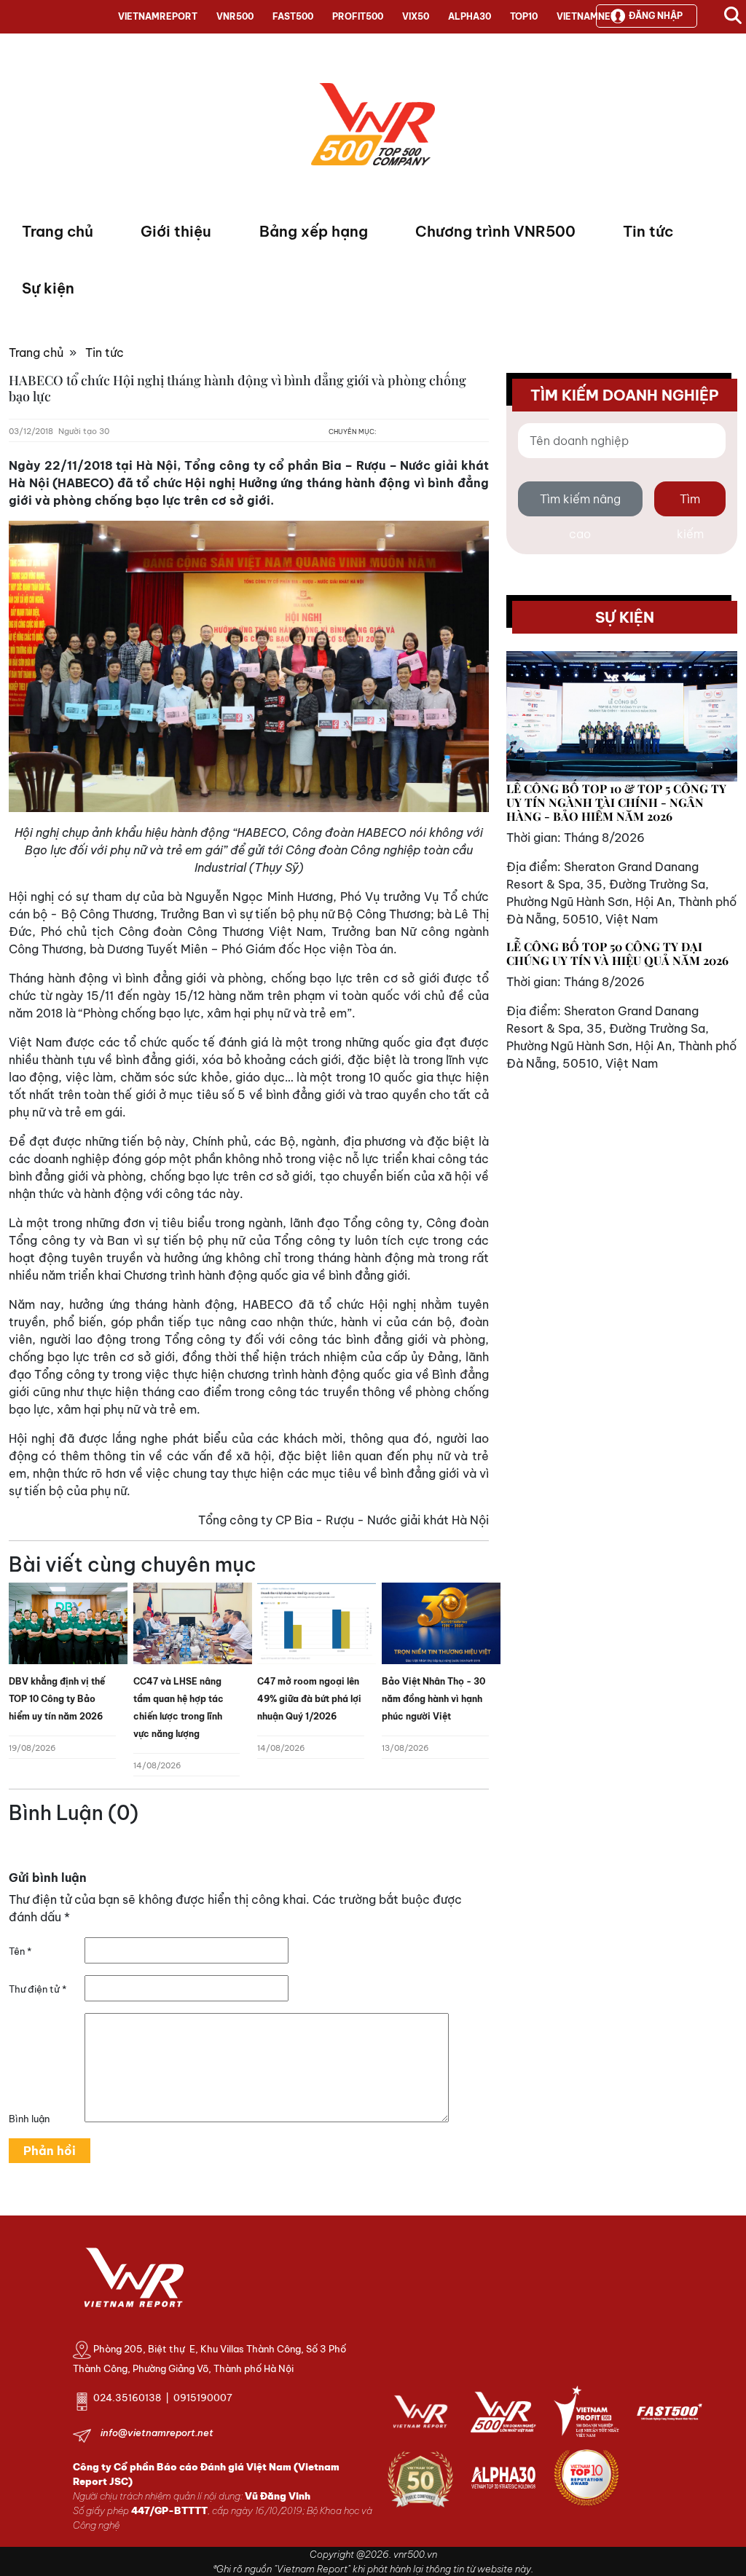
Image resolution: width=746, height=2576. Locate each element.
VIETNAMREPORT (158, 16)
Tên (20, 1951)
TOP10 (524, 16)
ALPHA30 (470, 16)
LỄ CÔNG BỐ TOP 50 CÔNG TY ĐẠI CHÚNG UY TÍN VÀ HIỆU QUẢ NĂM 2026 (617, 953)
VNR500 (235, 16)
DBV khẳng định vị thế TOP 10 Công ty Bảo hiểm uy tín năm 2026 (57, 1699)
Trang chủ (58, 231)
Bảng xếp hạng (314, 231)
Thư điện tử (38, 1989)
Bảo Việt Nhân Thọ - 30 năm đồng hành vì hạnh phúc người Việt (433, 1699)
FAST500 (293, 16)
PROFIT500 (358, 16)
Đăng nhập (656, 16)
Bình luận (29, 2119)
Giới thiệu (176, 231)
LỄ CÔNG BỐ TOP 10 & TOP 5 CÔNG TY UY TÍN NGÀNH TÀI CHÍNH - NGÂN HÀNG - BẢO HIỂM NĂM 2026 (616, 802)
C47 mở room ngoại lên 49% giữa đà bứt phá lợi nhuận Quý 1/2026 (309, 1699)
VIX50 (416, 16)
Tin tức (648, 231)
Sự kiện (48, 288)
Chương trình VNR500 (495, 231)
